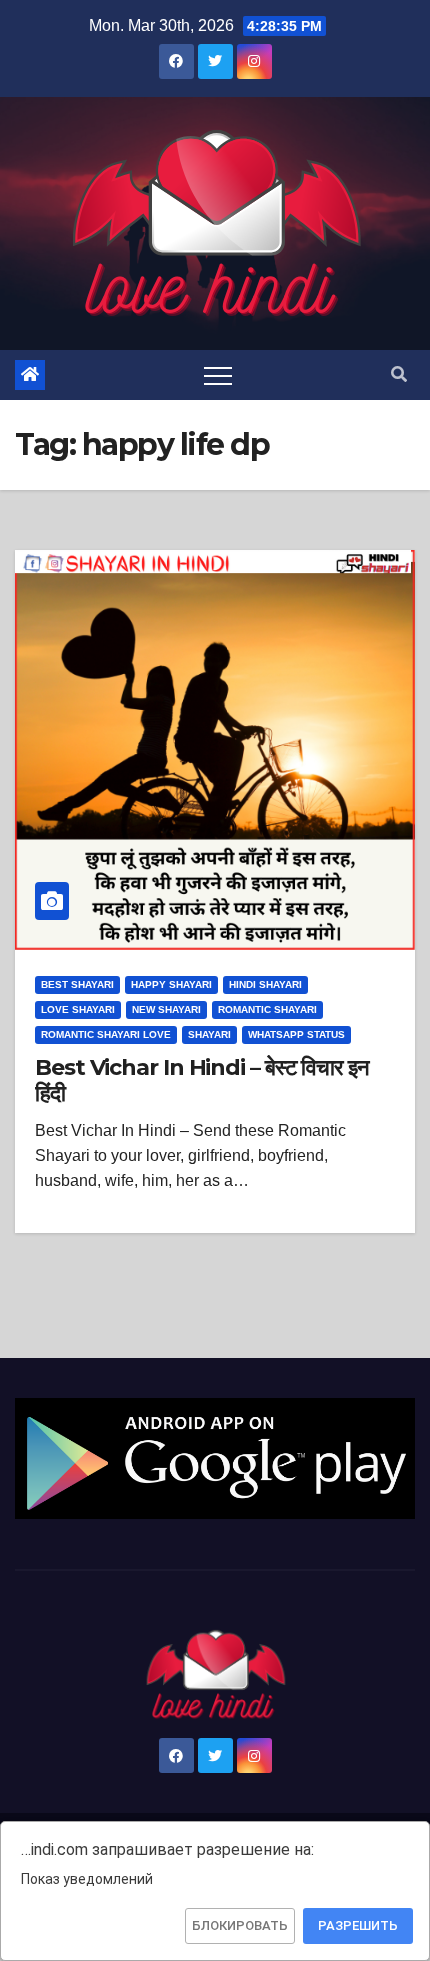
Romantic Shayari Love (106, 1034)
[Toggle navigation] (218, 375)
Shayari (209, 1034)
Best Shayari (77, 984)
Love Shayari (78, 1009)
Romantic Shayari (267, 1009)
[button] (399, 374)
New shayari (166, 1009)
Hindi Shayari (265, 984)
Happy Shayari (171, 984)
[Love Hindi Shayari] (215, 1456)
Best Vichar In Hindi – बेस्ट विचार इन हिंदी (202, 1080)
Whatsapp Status (296, 1034)
